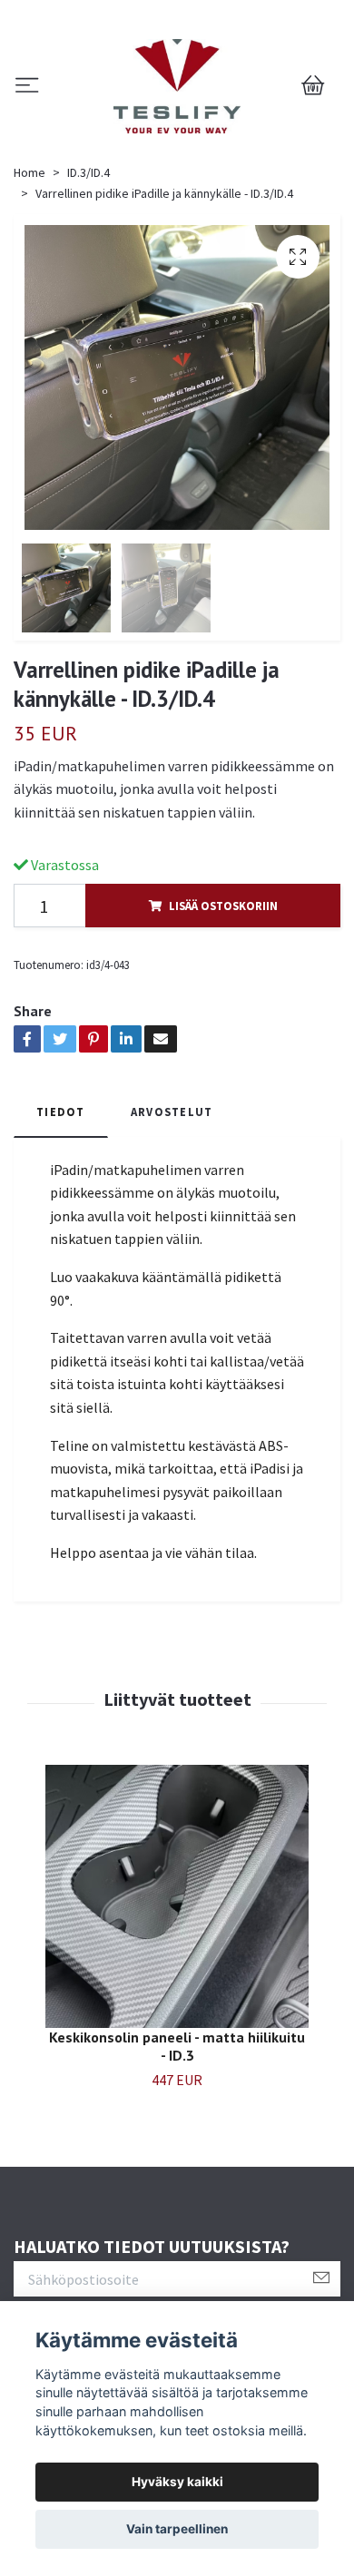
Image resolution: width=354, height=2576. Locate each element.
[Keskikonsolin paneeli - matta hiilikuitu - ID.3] (177, 1896)
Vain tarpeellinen (177, 2529)
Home (29, 172)
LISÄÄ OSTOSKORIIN (223, 906)
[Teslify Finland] (177, 86)
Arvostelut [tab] (172, 1112)
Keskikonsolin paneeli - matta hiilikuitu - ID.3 (177, 2047)
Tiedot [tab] (61, 1112)
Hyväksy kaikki (177, 2482)
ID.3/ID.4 (88, 172)
